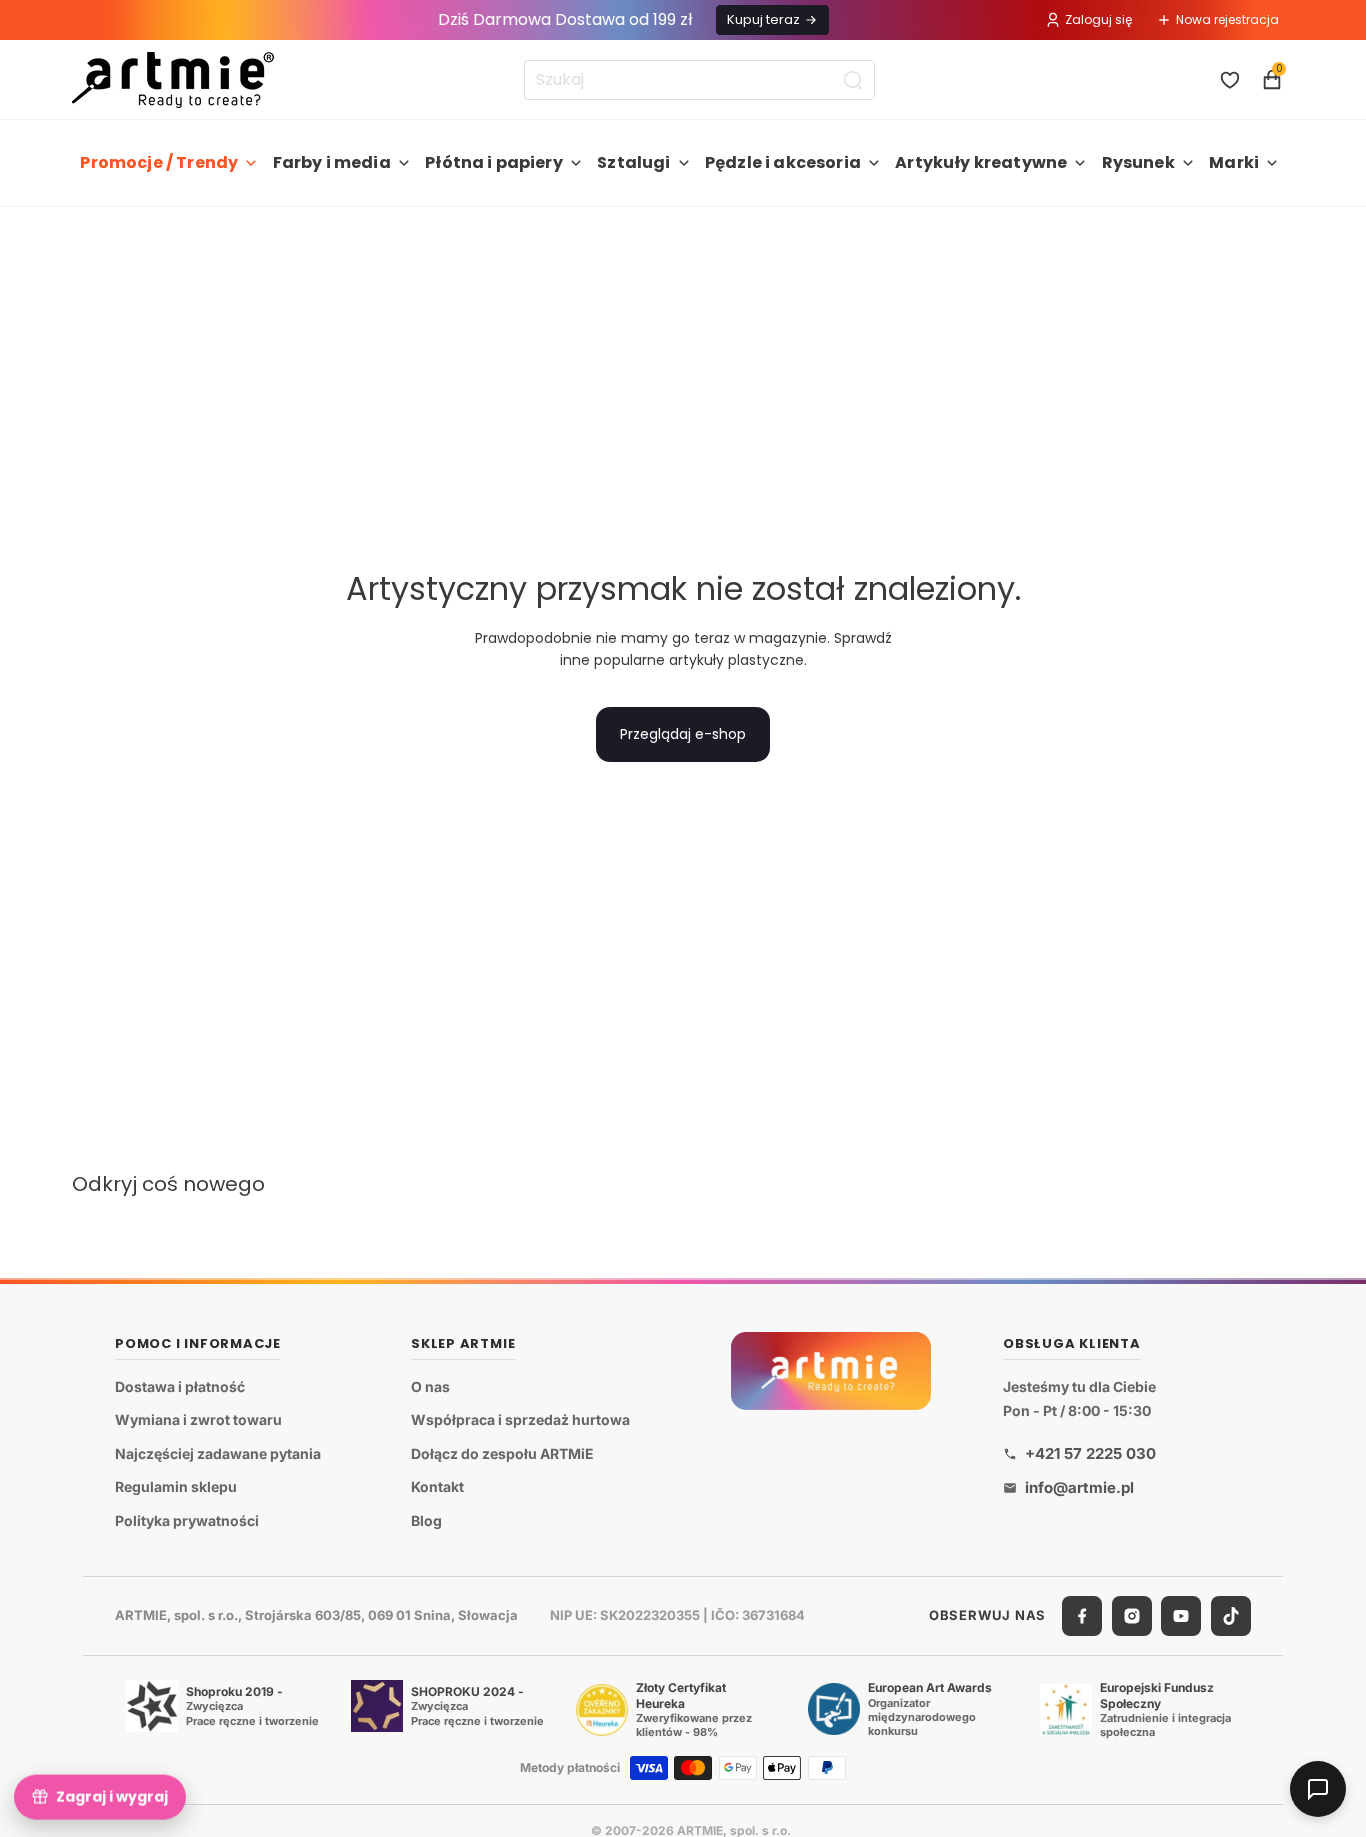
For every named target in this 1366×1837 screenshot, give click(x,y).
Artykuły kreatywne (981, 162)
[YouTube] (1181, 1616)
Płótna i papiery (494, 162)
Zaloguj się (1098, 19)
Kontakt (437, 1486)
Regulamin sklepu (176, 1486)
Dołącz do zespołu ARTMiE (502, 1453)
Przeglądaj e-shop (683, 734)
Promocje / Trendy (159, 162)
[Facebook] (1082, 1616)
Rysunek (1138, 162)
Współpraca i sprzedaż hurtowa (520, 1419)
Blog (426, 1520)
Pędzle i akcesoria (783, 162)
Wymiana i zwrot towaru (198, 1419)
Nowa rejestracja (1227, 19)
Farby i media (332, 162)
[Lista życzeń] (1230, 80)
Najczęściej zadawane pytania (218, 1453)
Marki (1234, 162)
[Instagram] (1132, 1616)
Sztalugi (633, 162)
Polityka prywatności (187, 1520)
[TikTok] (1231, 1616)
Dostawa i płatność (180, 1386)
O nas (430, 1386)
